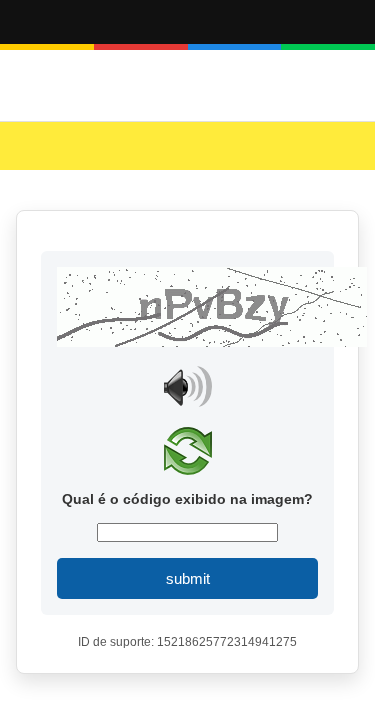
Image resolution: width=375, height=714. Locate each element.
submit (188, 578)
